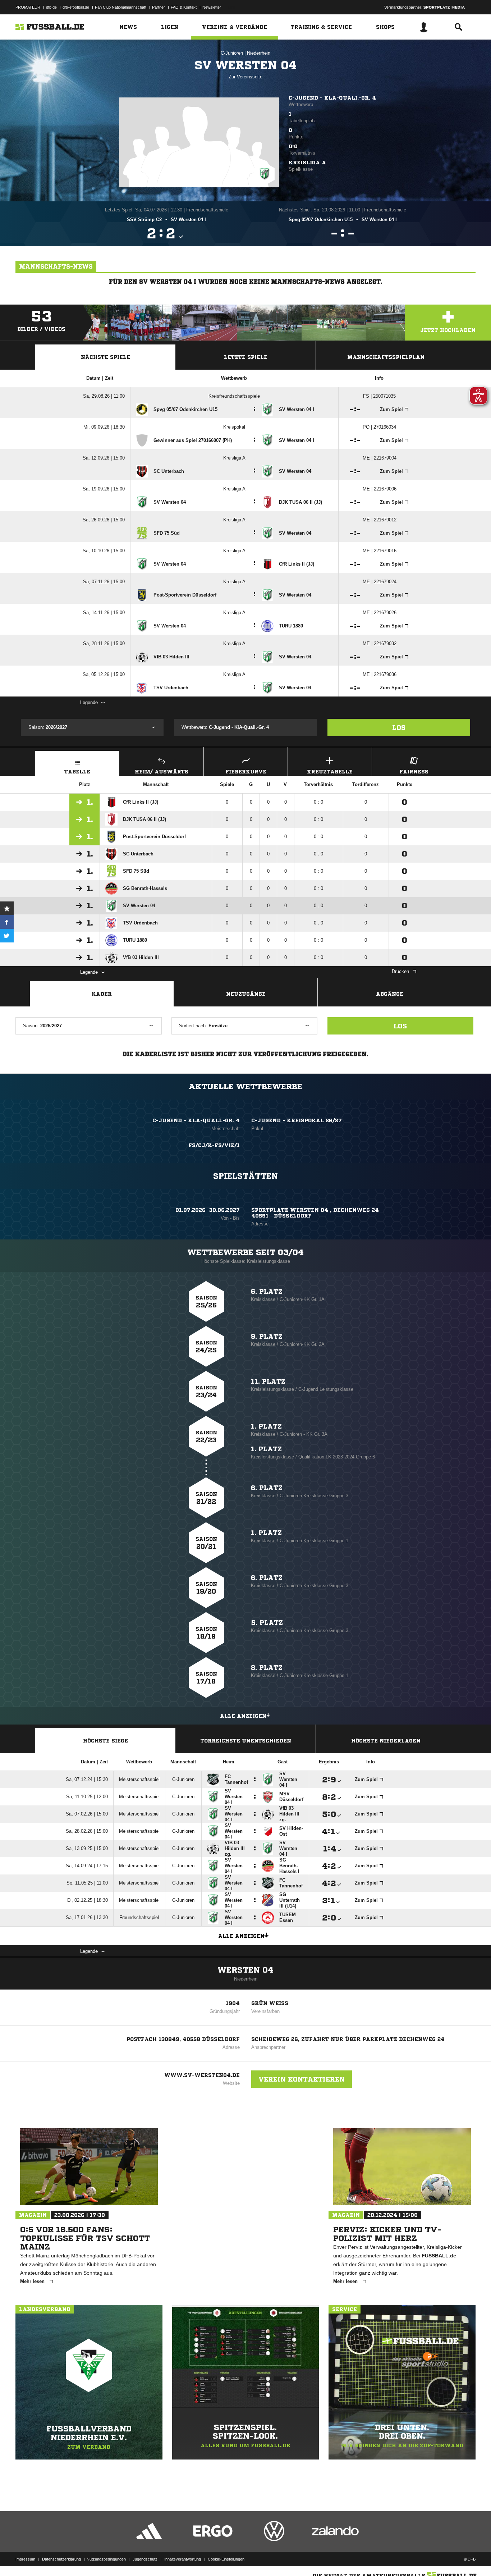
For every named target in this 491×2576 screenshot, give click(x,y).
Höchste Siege (105, 1741)
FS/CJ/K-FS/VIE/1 (214, 1145)
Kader (102, 994)
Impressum (25, 2559)
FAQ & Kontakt (184, 7)
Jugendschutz (145, 2559)
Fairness (414, 772)
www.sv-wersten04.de (202, 2075)
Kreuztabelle (330, 772)
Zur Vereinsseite (245, 77)
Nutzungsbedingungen (106, 2559)
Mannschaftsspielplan (386, 357)
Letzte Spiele (246, 357)
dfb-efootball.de (76, 7)
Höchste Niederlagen (386, 1741)
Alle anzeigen (243, 1716)
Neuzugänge (246, 994)
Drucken (400, 971)
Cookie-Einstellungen (226, 2559)
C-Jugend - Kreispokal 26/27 (297, 1120)
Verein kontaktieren (302, 2079)
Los (399, 727)
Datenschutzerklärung (61, 2559)
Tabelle (77, 772)
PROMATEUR (28, 7)
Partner (159, 7)
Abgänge (390, 994)
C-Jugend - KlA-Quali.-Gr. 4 (332, 98)
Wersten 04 (245, 1970)
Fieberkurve (246, 772)
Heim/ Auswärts (162, 772)
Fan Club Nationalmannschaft (121, 7)
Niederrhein (259, 53)
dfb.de (51, 7)
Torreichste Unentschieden (246, 1741)
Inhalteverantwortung (183, 2559)
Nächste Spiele (105, 357)
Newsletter (212, 7)
